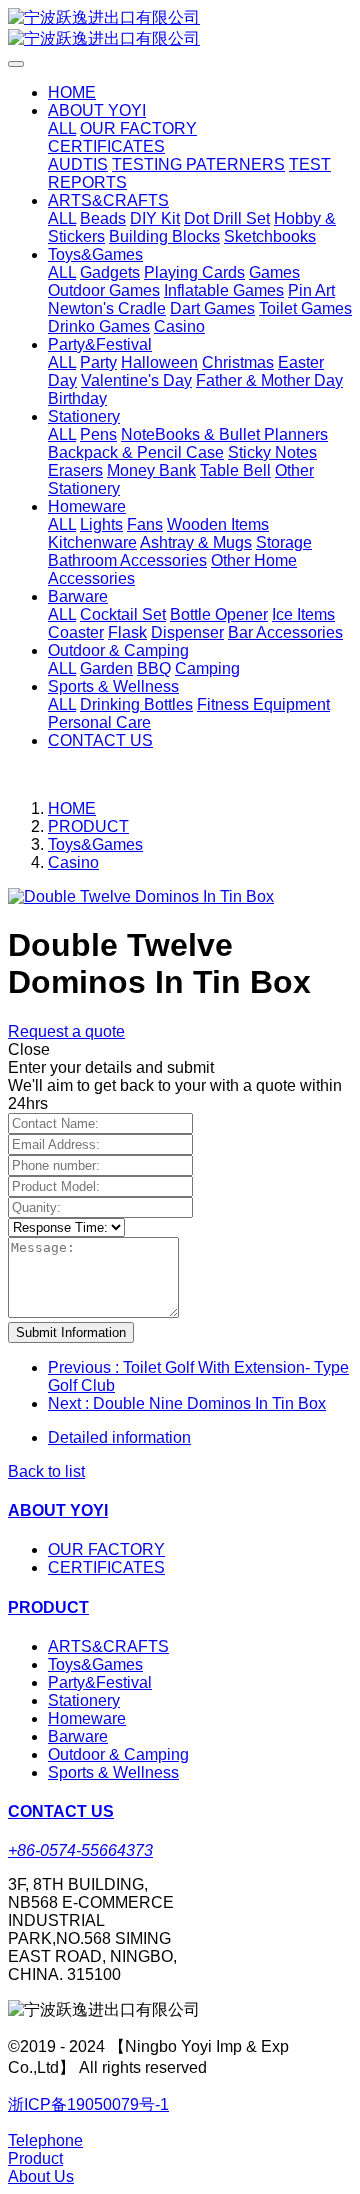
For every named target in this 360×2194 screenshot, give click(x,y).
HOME (72, 92)
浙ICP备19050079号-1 (88, 2104)
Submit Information (71, 1332)
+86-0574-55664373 (80, 1850)
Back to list (46, 1471)
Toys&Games (95, 844)
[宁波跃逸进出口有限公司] (180, 29)
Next (187, 1403)
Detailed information (119, 1437)
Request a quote (66, 1031)
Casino (73, 862)
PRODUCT (88, 826)
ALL (62, 128)
